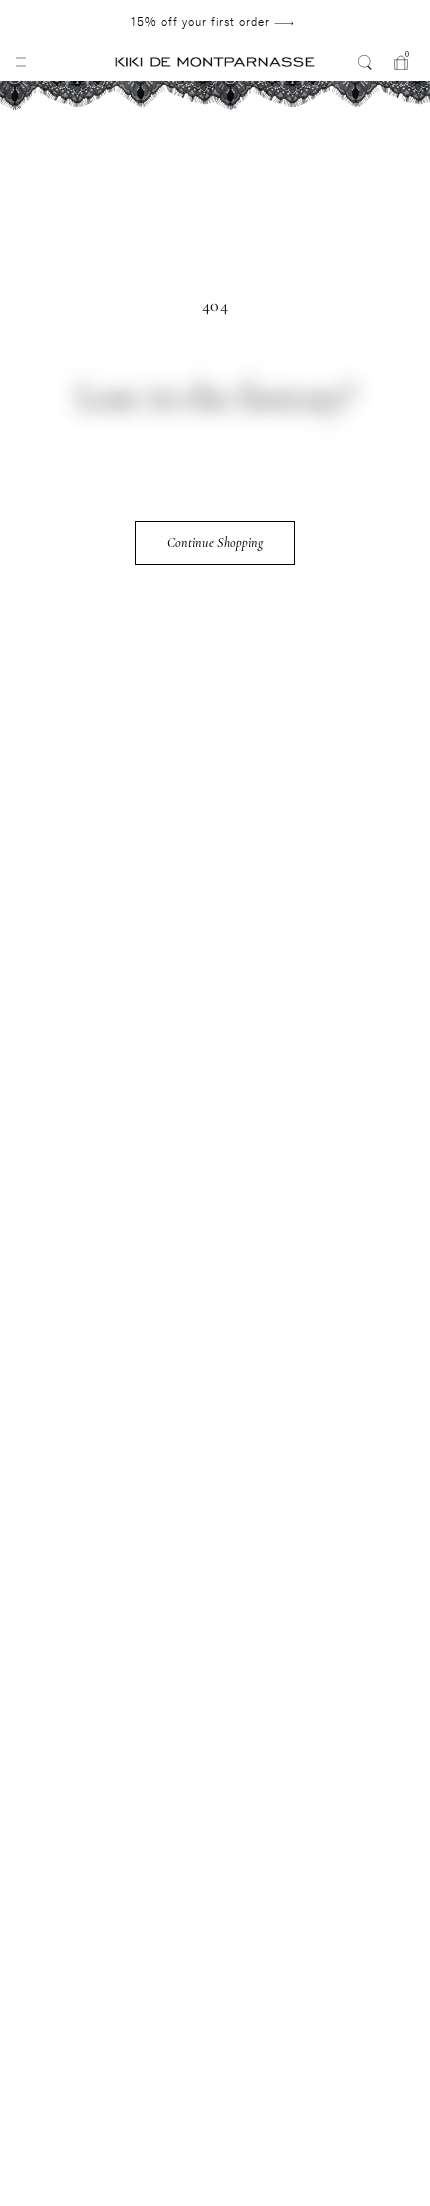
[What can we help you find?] (365, 62)
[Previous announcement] (56, 22)
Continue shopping (215, 542)
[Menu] (21, 62)
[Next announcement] (367, 22)
